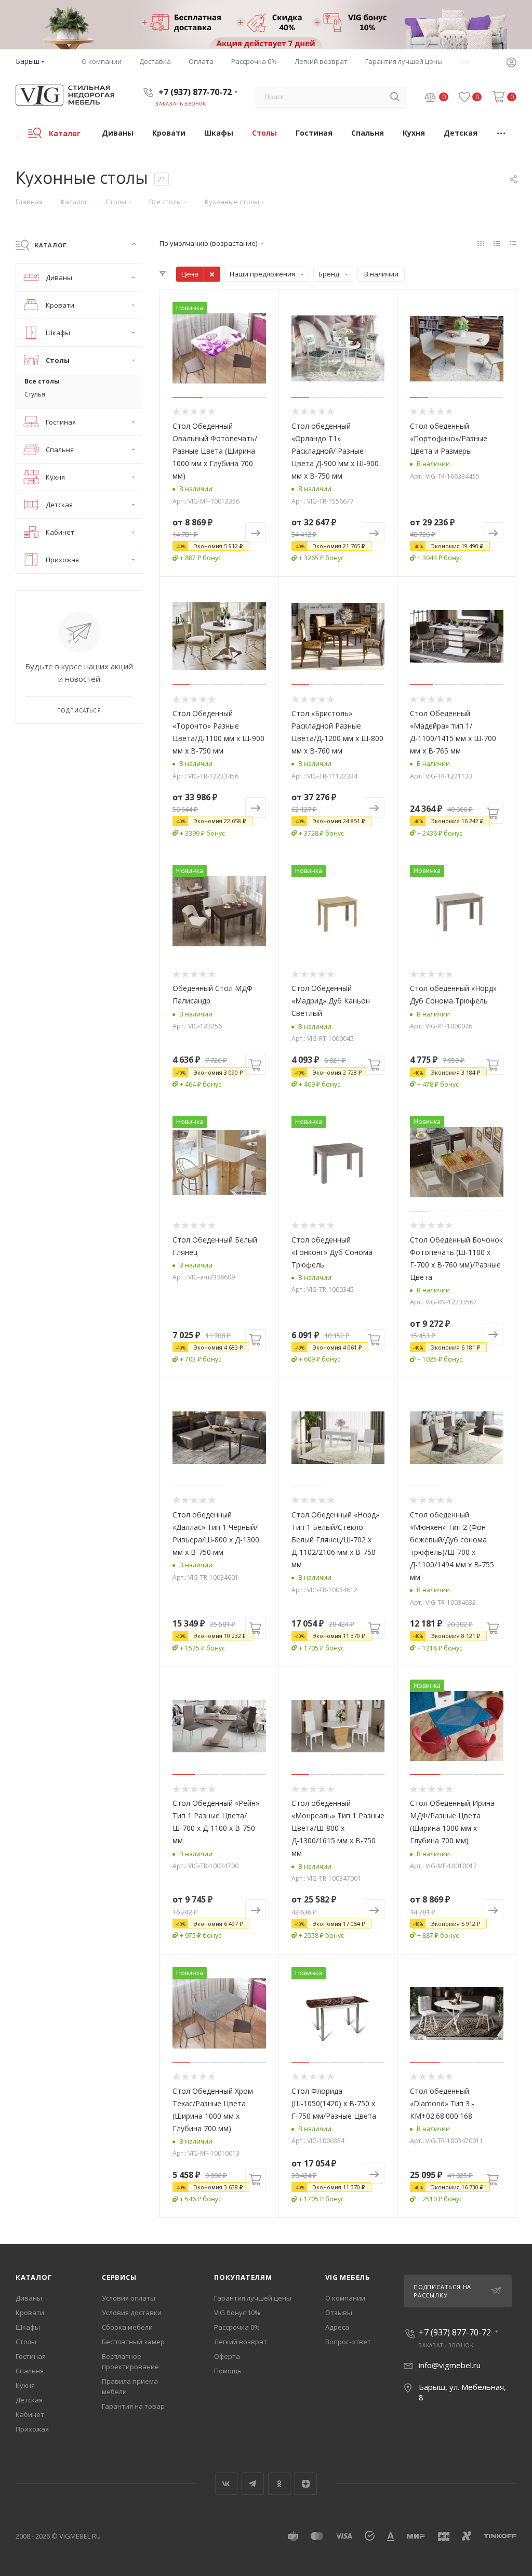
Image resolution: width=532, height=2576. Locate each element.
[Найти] (395, 97)
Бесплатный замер (133, 2342)
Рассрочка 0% (237, 2327)
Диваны (29, 2298)
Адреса (337, 2327)
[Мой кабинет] (511, 63)
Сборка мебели (127, 2327)
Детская (29, 2400)
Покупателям (243, 2277)
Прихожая (32, 2429)
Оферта (227, 2356)
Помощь (228, 2371)
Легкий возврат (241, 2342)
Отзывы (339, 2313)
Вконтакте (226, 2484)
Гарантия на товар (133, 2406)
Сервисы (119, 2277)
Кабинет (30, 2414)
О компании (345, 2298)
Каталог (34, 2277)
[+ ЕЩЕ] (502, 133)
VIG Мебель (348, 2277)
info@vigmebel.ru (450, 2365)
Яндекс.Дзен (306, 2484)
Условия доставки (132, 2313)
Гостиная (31, 2356)
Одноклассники (279, 2484)
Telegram (253, 2484)
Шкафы (28, 2327)
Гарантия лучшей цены (253, 2298)
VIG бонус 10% (237, 2313)
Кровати (30, 2313)
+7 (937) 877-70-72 (195, 92)
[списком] (497, 243)
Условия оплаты (129, 2298)
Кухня (25, 2385)
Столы (26, 2342)
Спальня (30, 2371)
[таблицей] (513, 243)
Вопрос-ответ (348, 2342)
